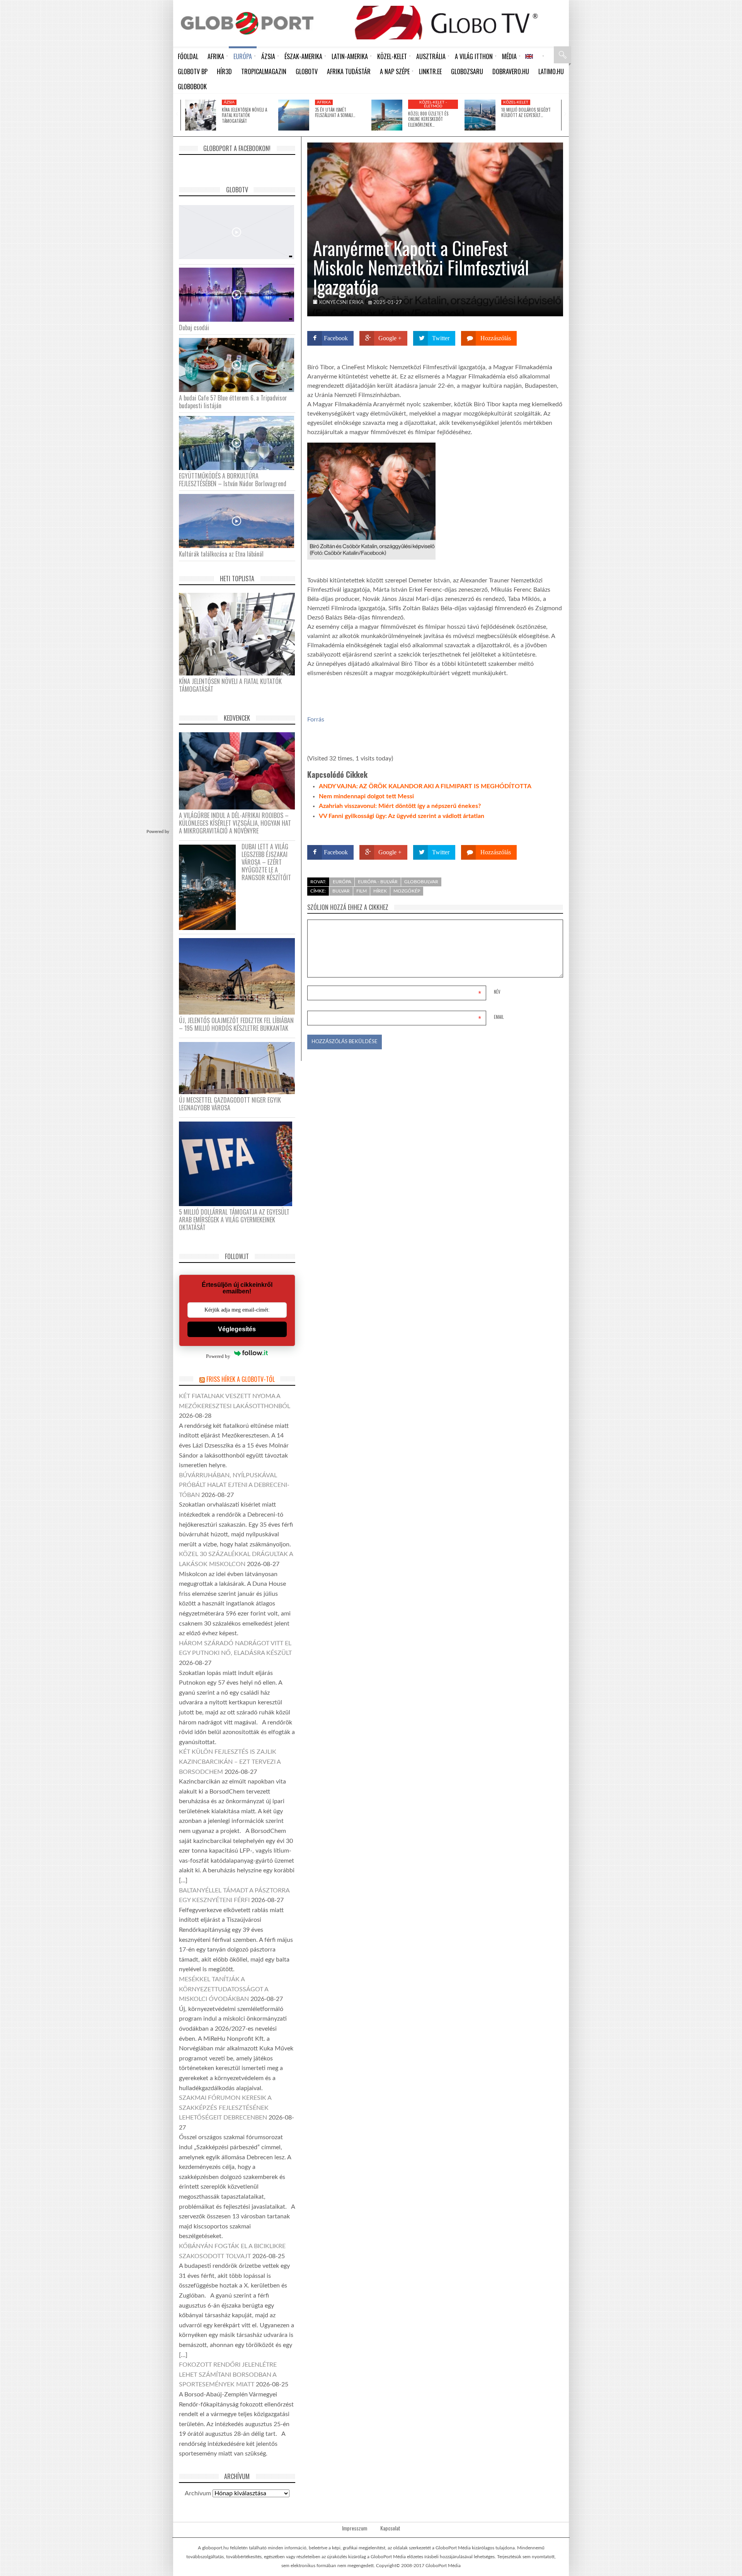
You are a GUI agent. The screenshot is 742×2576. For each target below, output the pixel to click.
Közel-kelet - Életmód (433, 104)
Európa (342, 882)
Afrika (324, 102)
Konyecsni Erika (341, 303)
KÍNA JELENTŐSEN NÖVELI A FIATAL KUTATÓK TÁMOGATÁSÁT (244, 115)
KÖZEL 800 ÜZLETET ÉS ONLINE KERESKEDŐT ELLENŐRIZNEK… (428, 119)
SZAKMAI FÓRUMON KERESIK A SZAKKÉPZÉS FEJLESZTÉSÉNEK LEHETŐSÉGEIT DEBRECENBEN (225, 2108)
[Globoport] (247, 23)
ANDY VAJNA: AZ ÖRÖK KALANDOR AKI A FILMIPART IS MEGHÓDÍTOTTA (425, 786)
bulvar (341, 891)
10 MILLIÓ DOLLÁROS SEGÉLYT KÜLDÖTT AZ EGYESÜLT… (526, 112)
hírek (380, 891)
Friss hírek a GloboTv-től (241, 1379)
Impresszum (355, 2528)
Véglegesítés (237, 1329)
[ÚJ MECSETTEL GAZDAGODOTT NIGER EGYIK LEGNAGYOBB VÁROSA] (240, 1067)
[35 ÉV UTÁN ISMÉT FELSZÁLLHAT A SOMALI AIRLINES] (294, 115)
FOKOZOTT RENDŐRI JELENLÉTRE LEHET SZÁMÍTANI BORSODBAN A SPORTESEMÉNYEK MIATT (228, 2375)
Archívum (198, 2493)
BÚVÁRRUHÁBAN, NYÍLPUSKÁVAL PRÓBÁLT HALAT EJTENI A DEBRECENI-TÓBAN (234, 1485)
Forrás (316, 720)
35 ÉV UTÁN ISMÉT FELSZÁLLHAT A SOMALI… (335, 112)
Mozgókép (407, 891)
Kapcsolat (390, 2528)
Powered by (548, 830)
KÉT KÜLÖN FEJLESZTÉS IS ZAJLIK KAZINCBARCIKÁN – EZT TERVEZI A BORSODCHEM (230, 1762)
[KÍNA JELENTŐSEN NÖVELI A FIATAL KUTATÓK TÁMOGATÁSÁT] (201, 115)
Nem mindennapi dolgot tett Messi (366, 796)
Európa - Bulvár (378, 882)
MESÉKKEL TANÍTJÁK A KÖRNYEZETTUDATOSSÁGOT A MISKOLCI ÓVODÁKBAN (224, 1989)
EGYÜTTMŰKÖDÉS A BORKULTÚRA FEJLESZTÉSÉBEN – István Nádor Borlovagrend (233, 480)
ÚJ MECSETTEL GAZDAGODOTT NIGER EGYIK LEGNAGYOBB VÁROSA (230, 1104)
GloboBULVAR (421, 882)
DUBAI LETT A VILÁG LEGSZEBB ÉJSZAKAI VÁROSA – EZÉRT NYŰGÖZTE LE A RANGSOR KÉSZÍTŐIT (266, 862)
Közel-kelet (516, 102)
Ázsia (229, 102)
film (362, 891)
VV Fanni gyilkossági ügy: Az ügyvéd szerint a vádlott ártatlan (402, 816)
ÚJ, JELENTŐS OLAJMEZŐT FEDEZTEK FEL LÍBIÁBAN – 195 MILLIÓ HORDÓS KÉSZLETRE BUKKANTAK (236, 1024)
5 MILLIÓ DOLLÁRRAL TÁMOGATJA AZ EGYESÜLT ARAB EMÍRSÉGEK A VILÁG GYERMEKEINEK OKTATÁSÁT (234, 1220)
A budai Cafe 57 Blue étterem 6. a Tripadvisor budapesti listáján (233, 402)
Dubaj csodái (194, 328)
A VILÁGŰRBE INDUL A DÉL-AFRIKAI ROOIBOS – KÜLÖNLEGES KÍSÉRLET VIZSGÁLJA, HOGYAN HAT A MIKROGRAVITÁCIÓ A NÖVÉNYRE (235, 823)
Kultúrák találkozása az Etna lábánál (221, 554)
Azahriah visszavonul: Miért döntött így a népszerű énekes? (400, 806)
